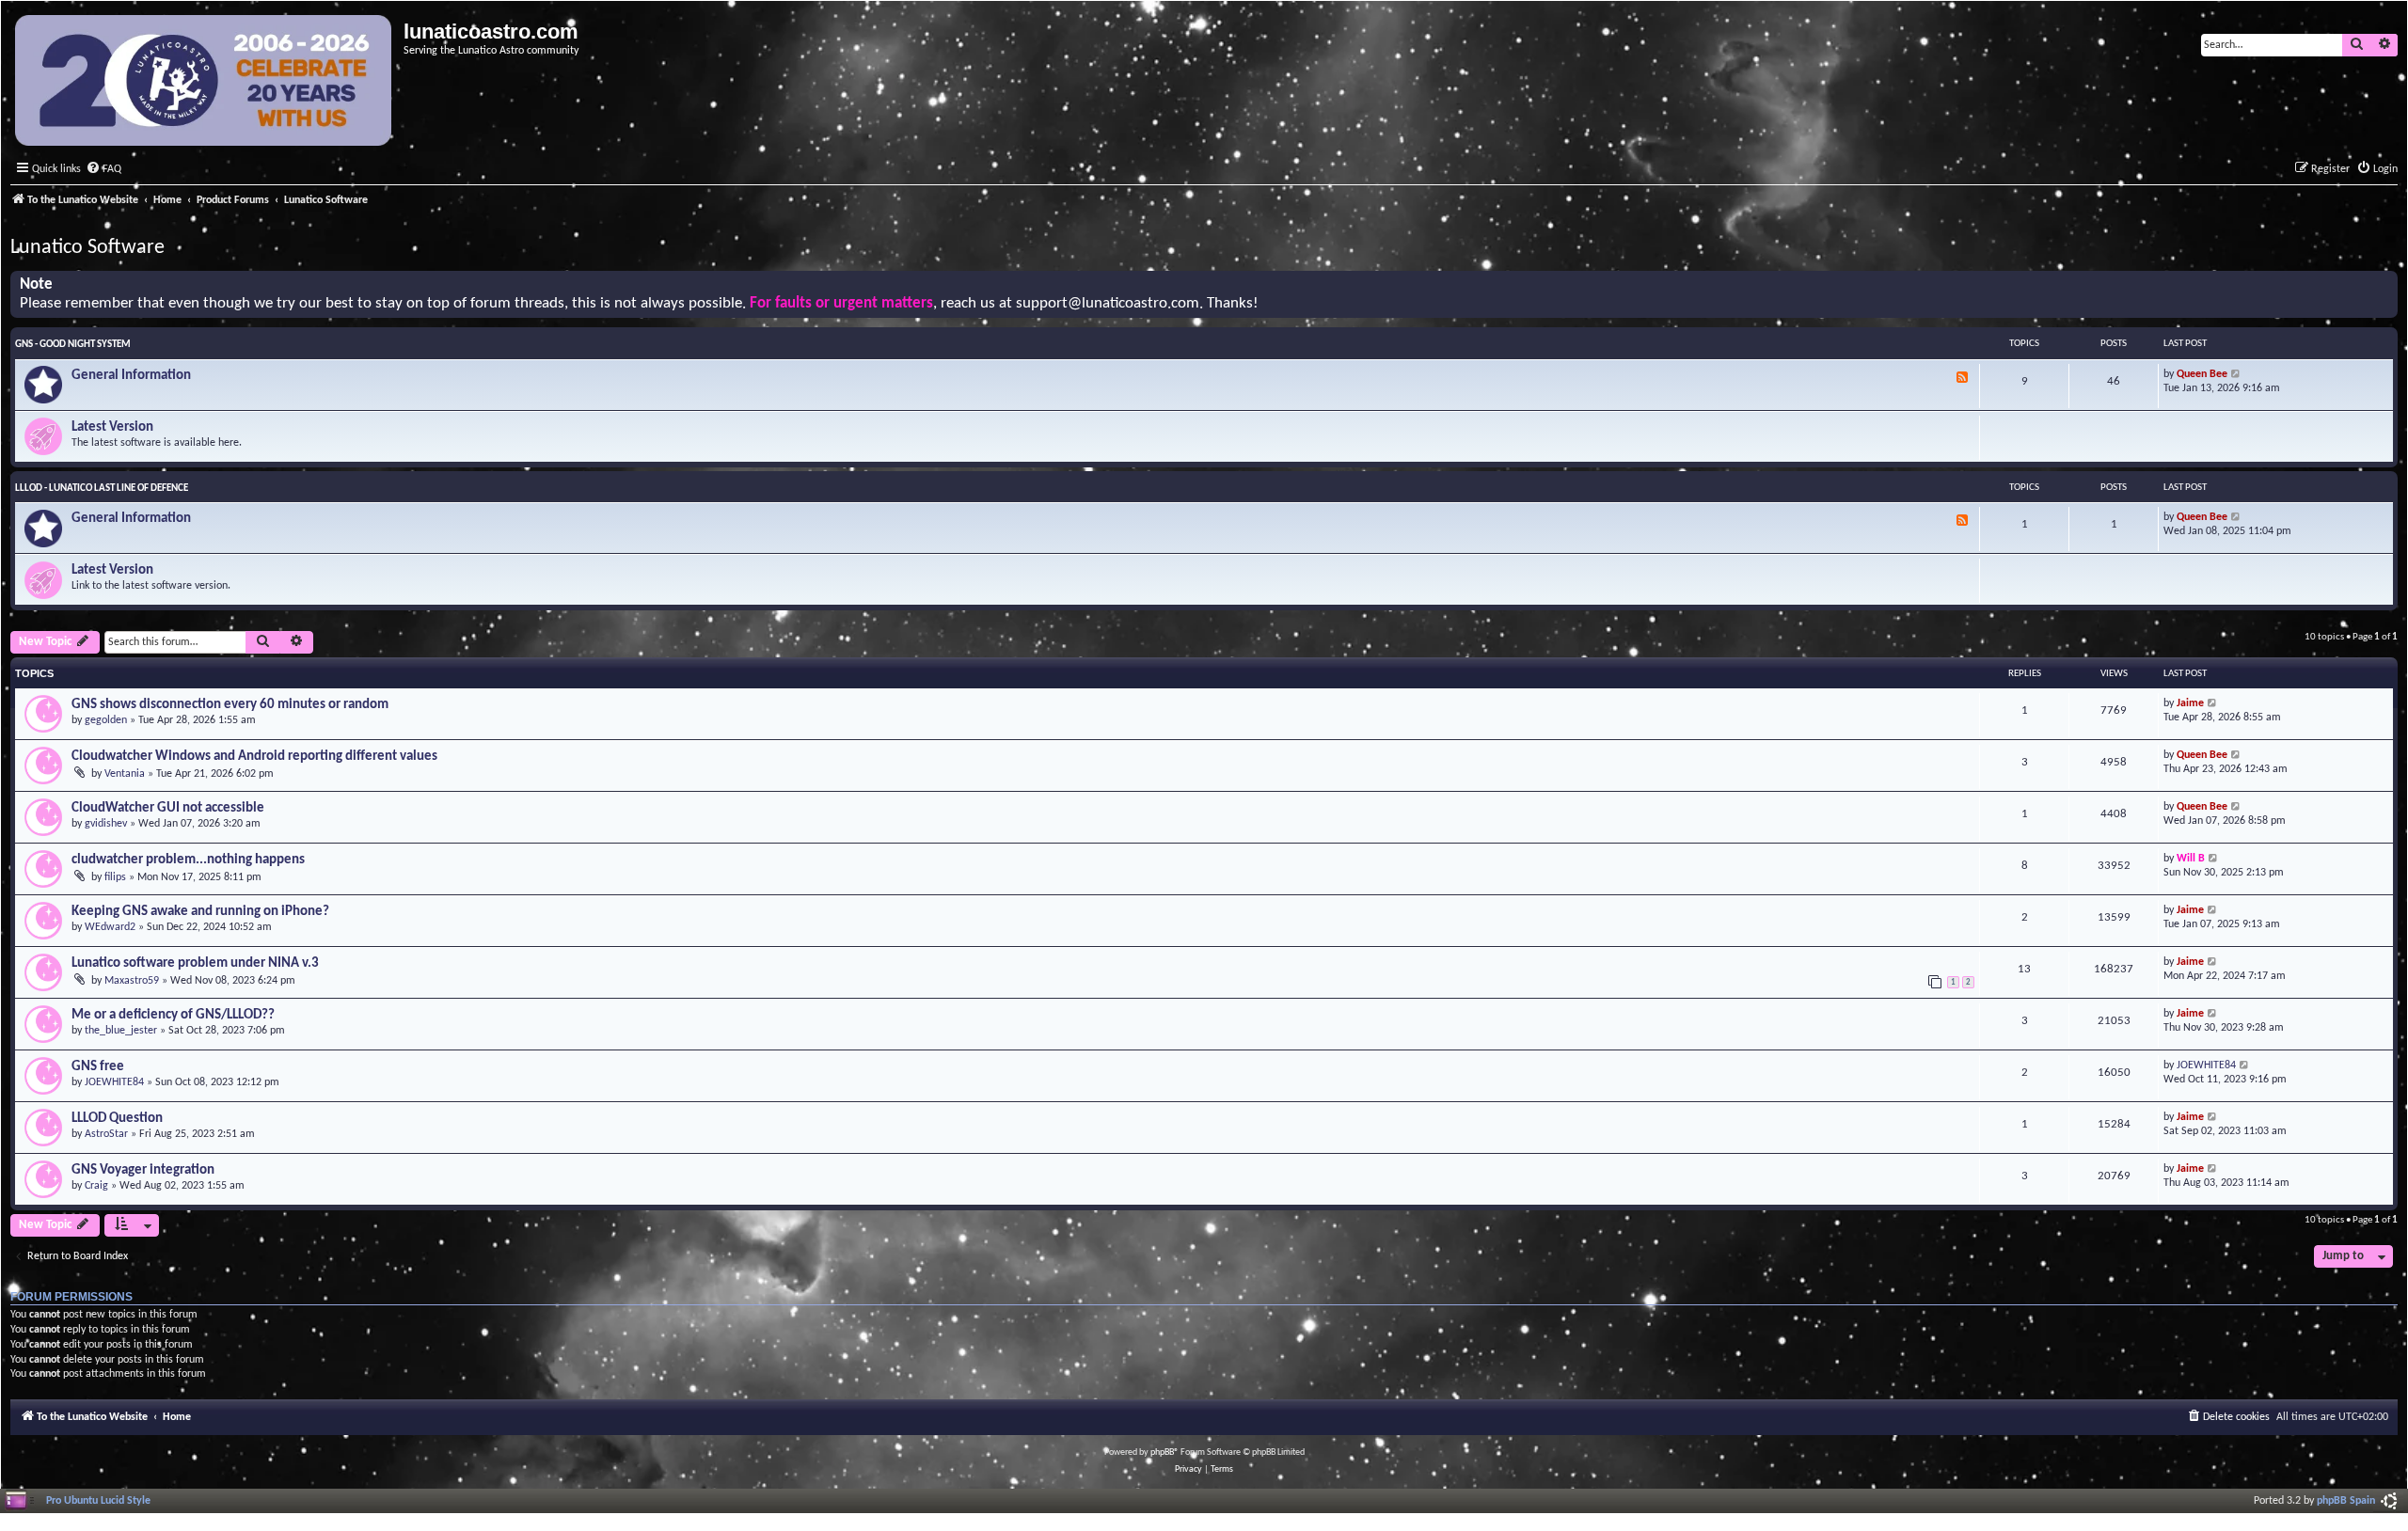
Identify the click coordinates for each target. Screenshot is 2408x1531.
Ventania (125, 774)
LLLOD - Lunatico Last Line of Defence (102, 489)
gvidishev (106, 824)
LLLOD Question (117, 1119)
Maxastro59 (132, 981)
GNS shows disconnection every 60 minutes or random (230, 705)
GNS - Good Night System (73, 345)
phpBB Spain (2346, 1501)
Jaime (2190, 703)
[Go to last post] (2213, 704)
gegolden (106, 720)
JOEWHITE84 (114, 1082)
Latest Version (112, 427)
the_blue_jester (121, 1031)
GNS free (98, 1067)
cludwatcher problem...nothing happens (188, 860)
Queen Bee (2202, 374)
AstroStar (106, 1134)
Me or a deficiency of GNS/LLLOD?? (173, 1015)
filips (115, 877)
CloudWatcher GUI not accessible (168, 808)
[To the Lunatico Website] (205, 83)
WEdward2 (110, 927)
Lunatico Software (87, 248)
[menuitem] (103, 170)
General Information (131, 376)
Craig (96, 1186)
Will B (2191, 859)
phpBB (1162, 1452)
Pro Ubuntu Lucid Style (98, 1501)
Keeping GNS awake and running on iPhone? (200, 912)
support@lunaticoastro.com (1108, 304)
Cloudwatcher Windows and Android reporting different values (254, 757)
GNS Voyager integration (143, 1170)
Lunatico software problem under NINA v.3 (195, 963)
